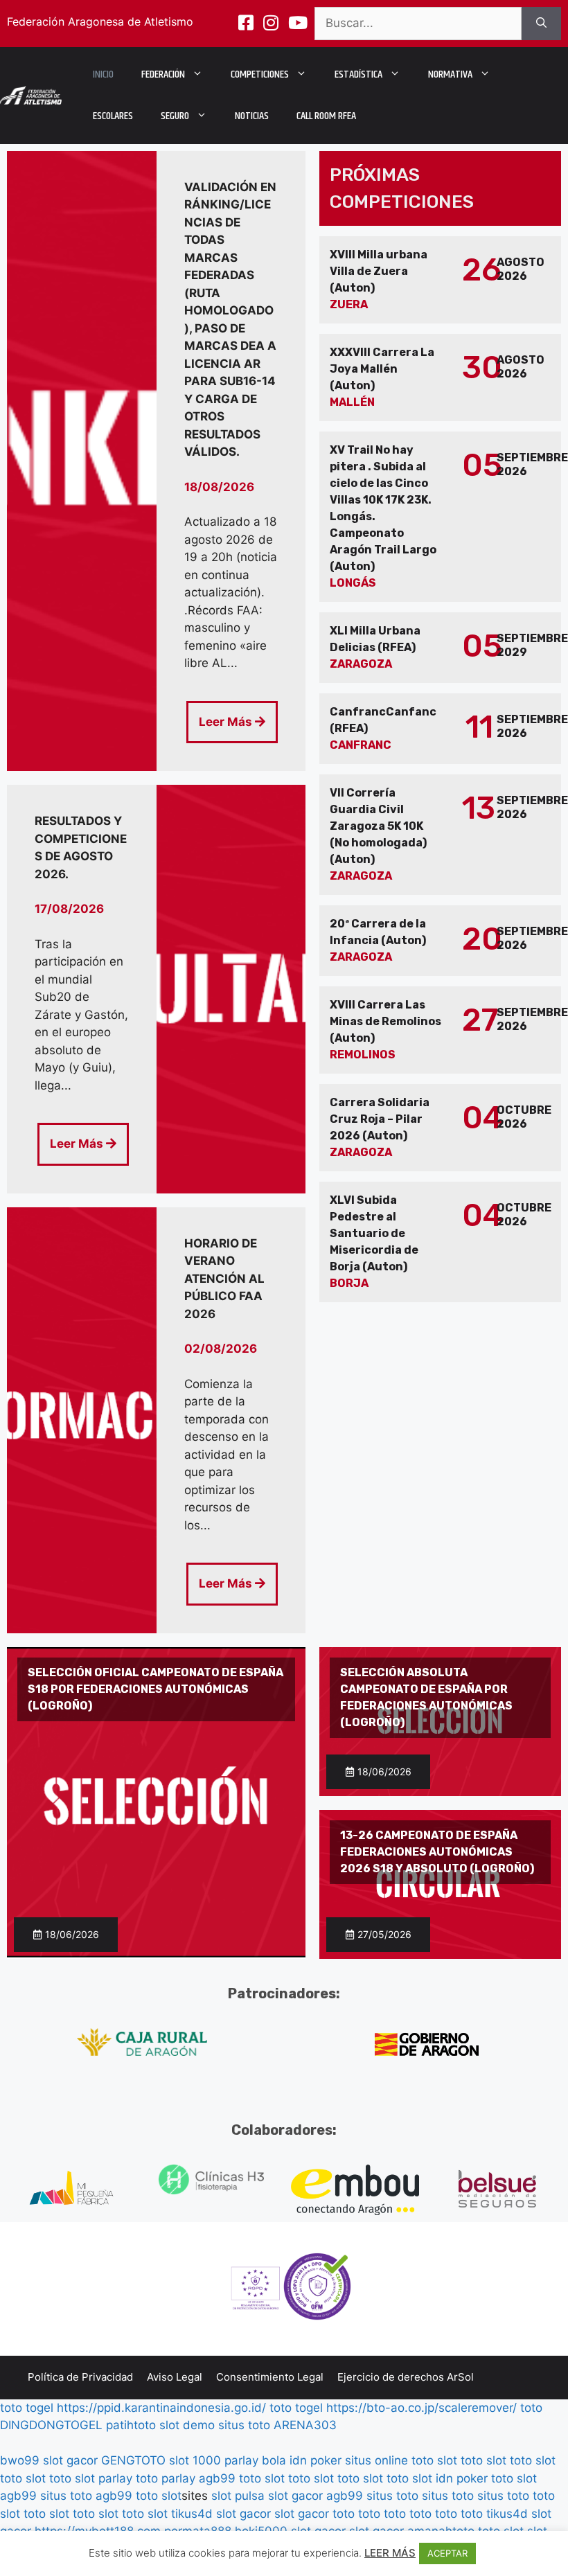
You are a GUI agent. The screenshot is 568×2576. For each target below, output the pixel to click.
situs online (376, 2460)
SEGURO (175, 116)
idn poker (316, 2460)
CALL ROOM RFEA (326, 116)
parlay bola (255, 2460)
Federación (163, 74)
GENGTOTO (133, 2460)
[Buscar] (541, 24)
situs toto (244, 2425)
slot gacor (70, 2460)
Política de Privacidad (80, 2377)
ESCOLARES (113, 116)
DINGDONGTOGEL (51, 2425)
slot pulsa (238, 2496)
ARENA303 (305, 2425)
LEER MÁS (390, 2553)
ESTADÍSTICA (358, 74)
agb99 (217, 2478)
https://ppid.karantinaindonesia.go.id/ (161, 2408)
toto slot (434, 2460)
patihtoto (131, 2425)
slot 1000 (195, 2460)
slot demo (187, 2425)
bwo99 (20, 2460)
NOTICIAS (252, 116)
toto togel (27, 2408)
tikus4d (192, 2514)
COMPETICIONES (260, 74)
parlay (115, 2478)
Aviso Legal (175, 2377)
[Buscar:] (418, 24)
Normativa (450, 74)
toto (531, 2408)
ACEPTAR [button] (447, 2553)
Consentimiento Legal (270, 2377)
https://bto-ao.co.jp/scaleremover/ (421, 2408)
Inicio (103, 74)
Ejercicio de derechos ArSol (406, 2377)
